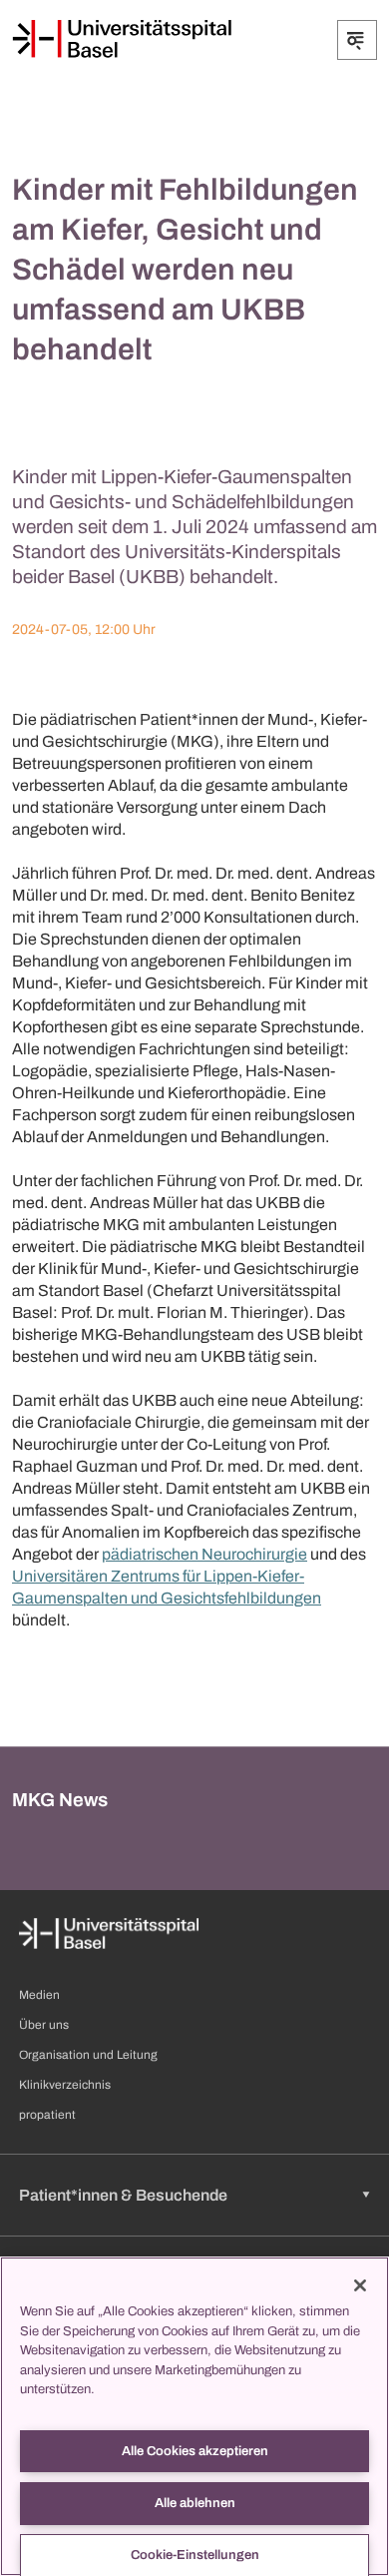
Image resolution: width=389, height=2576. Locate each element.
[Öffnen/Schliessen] (357, 40)
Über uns (44, 2025)
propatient (47, 2115)
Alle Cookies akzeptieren (195, 2451)
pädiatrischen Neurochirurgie (204, 1554)
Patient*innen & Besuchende (123, 2195)
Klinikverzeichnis (65, 2085)
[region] (194, 2416)
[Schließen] (360, 2285)
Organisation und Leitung (88, 2055)
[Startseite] (122, 39)
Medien (39, 1995)
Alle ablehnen (195, 2503)
